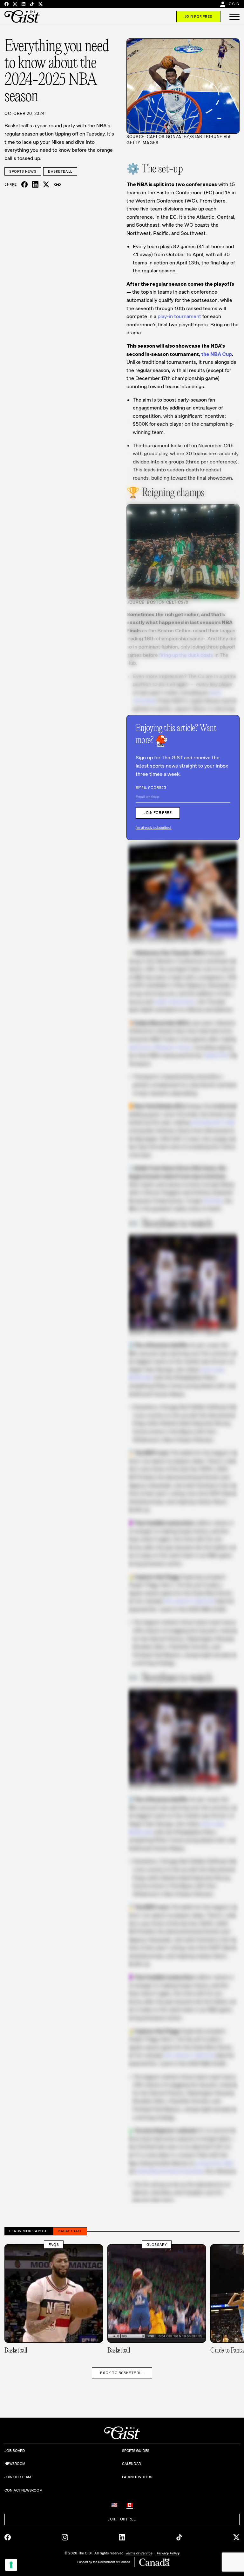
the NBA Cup (217, 354)
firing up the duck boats (186, 655)
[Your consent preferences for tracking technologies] (11, 2565)
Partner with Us (137, 2477)
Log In (233, 4)
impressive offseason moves (159, 1047)
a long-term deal (214, 2163)
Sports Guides (136, 2451)
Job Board (15, 2451)
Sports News (23, 171)
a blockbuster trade (213, 1122)
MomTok (213, 1201)
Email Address (151, 788)
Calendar (131, 2464)
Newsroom (15, 2464)
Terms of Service (139, 2553)
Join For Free (198, 17)
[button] (234, 17)
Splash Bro (216, 1055)
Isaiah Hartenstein (175, 1002)
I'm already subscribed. (154, 828)
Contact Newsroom (23, 2490)
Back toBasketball (122, 2373)
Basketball (60, 171)
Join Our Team (18, 2477)
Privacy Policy (168, 2553)
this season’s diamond (189, 1601)
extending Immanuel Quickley (170, 2171)
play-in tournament (179, 316)
